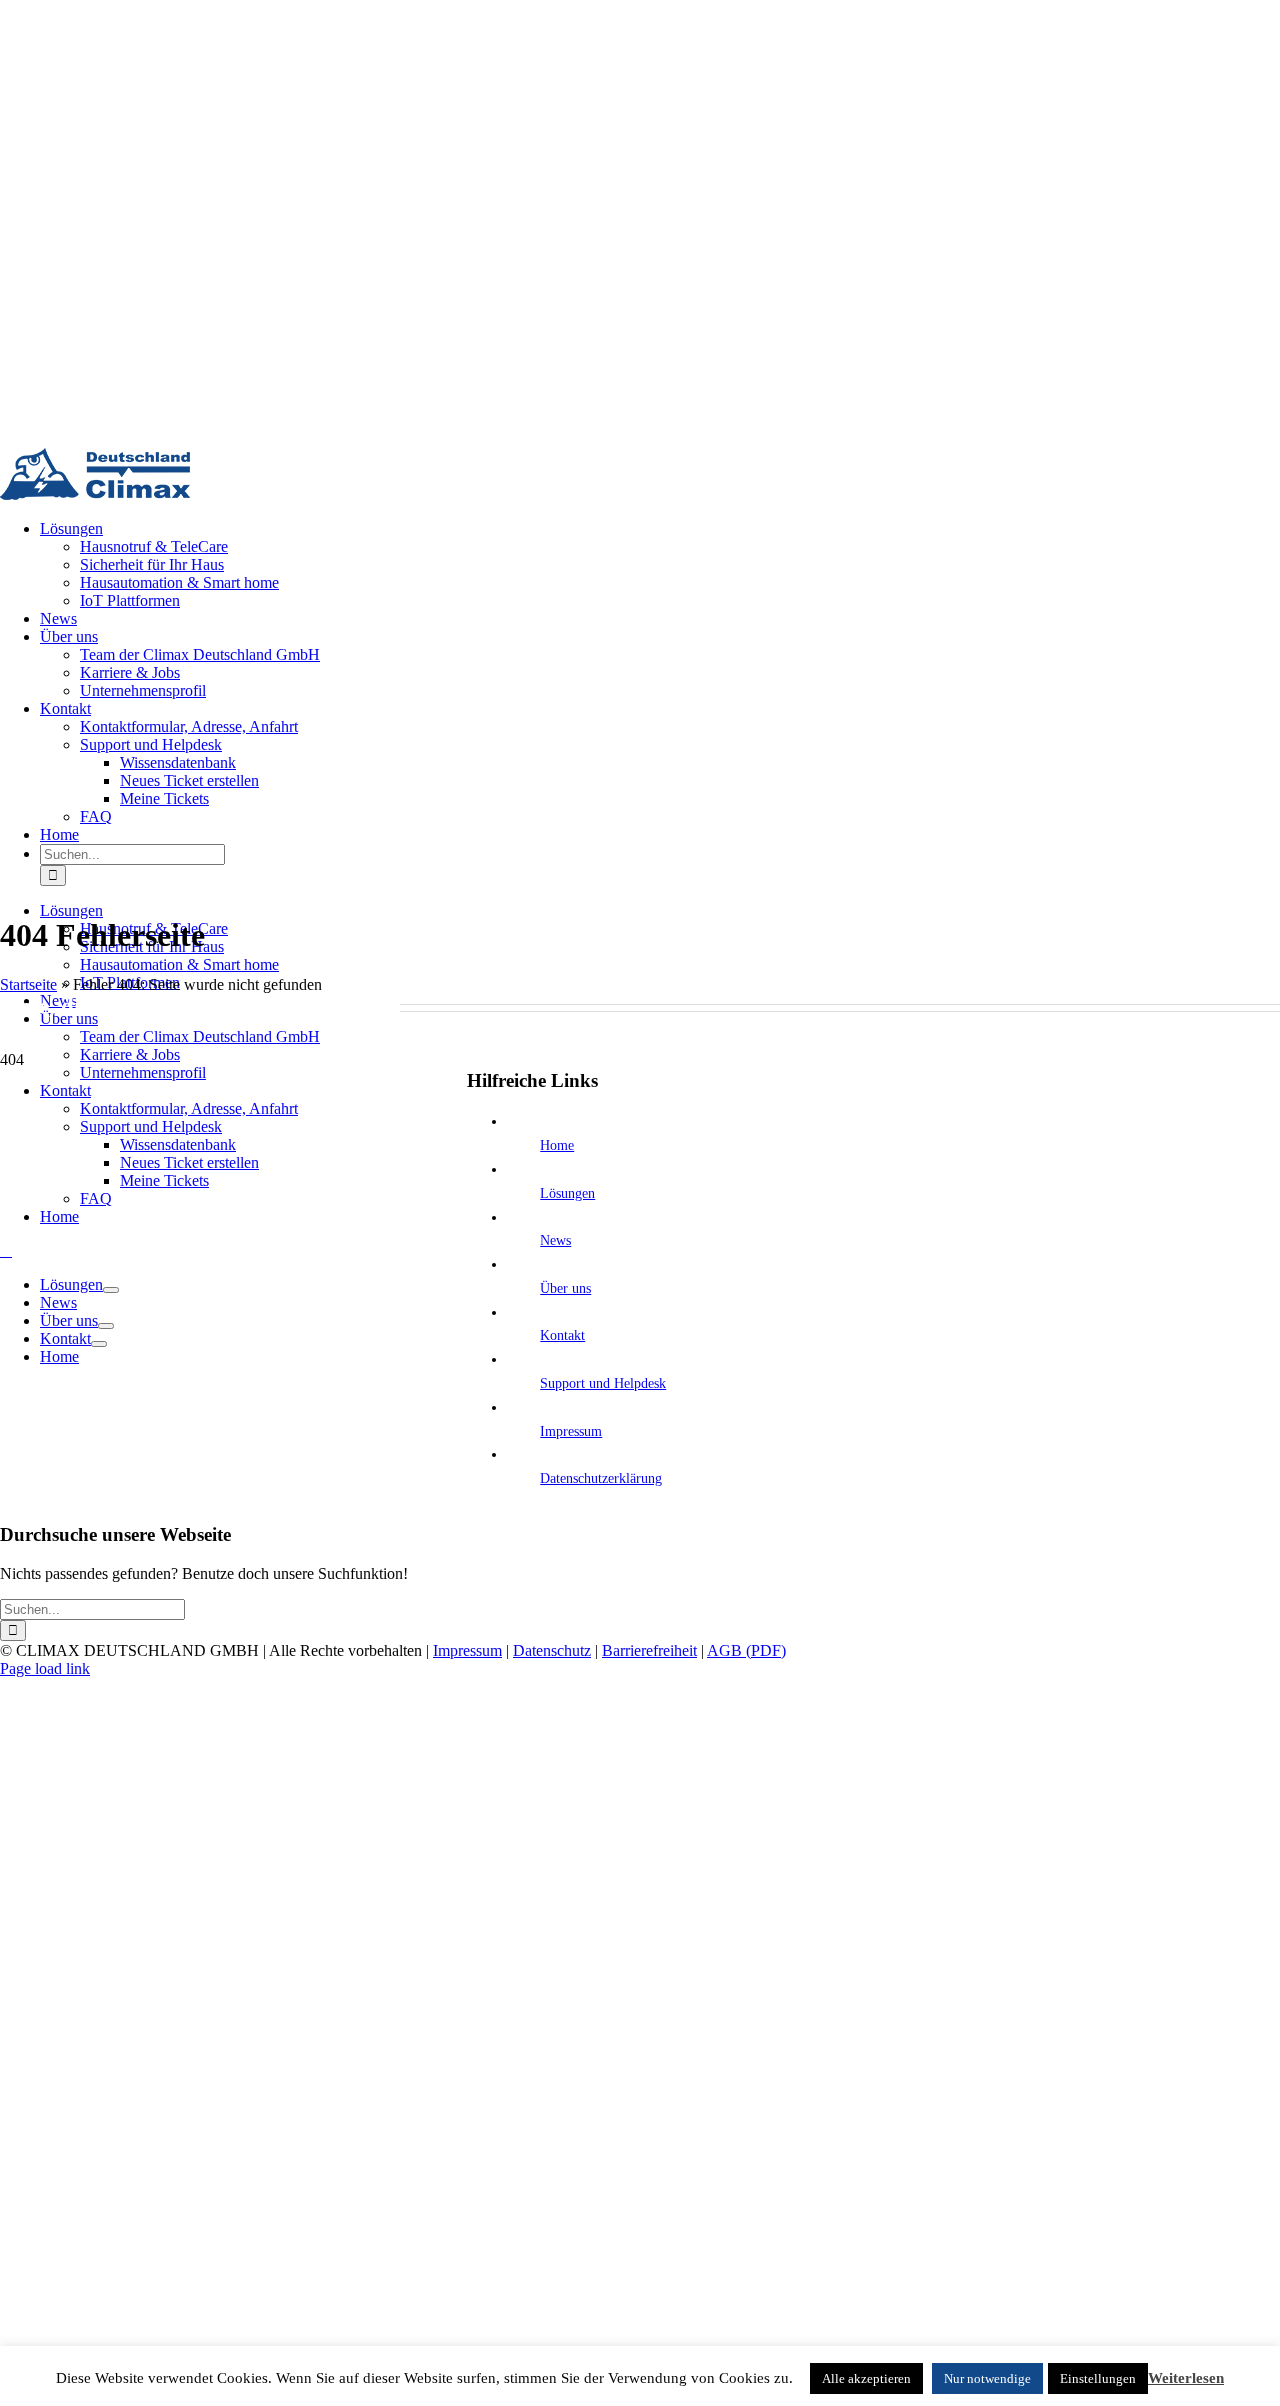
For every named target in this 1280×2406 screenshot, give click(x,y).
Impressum (571, 1431)
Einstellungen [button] (1098, 2378)
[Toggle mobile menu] (6, 1250)
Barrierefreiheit (649, 1650)
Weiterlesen (1186, 2378)
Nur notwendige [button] (987, 2378)
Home (557, 1145)
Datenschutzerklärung (601, 1478)
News (555, 1240)
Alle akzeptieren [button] (866, 2378)
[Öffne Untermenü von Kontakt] (99, 1344)
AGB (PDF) (746, 1650)
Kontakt (562, 1335)
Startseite (28, 984)
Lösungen (567, 1193)
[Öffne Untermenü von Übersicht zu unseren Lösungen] (111, 1290)
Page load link (45, 1668)
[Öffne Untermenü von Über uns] (106, 1326)
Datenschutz (552, 1650)
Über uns (565, 1288)
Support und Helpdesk (603, 1383)
